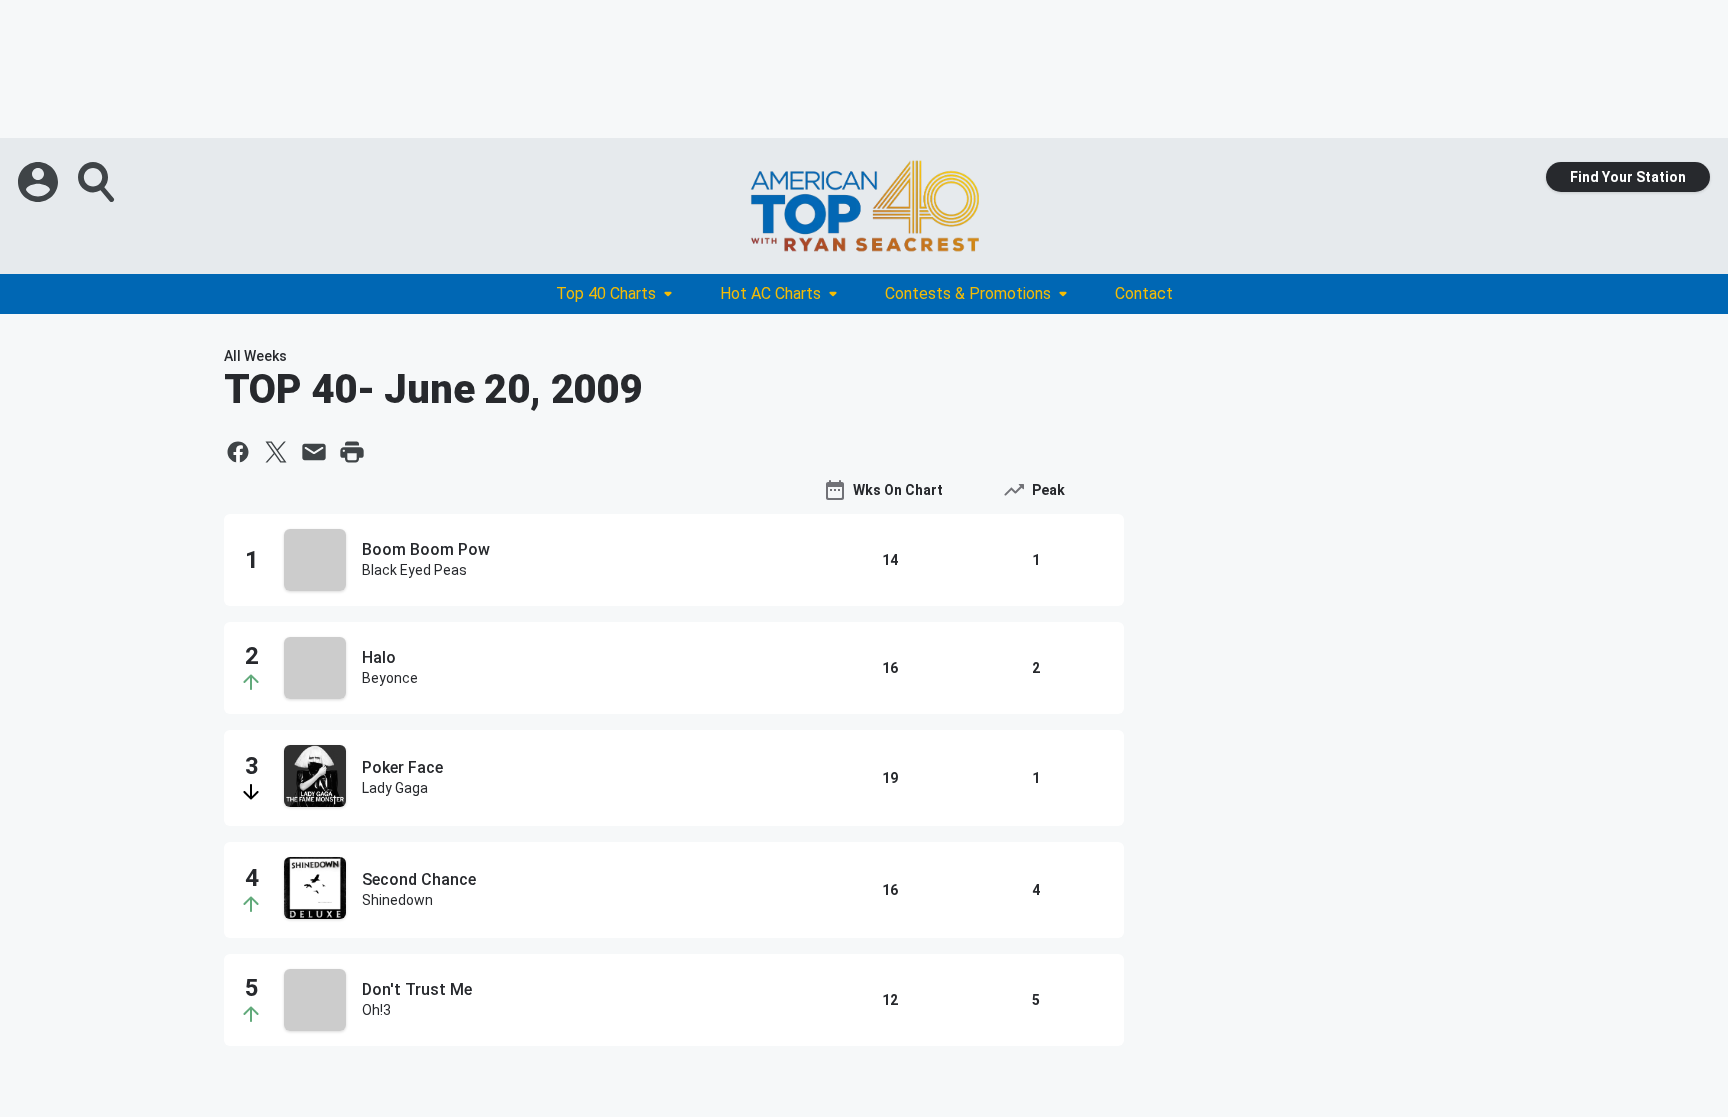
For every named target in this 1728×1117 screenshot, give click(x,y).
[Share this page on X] (276, 452)
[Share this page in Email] (314, 452)
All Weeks (255, 356)
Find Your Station (1628, 177)
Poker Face (402, 767)
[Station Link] (864, 206)
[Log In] (40, 182)
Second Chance (419, 879)
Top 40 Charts (606, 293)
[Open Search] (98, 182)
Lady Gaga (395, 788)
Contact (1144, 293)
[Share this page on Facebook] (238, 452)
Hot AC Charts (770, 293)
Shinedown (397, 900)
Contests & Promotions (968, 293)
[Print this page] (352, 452)
